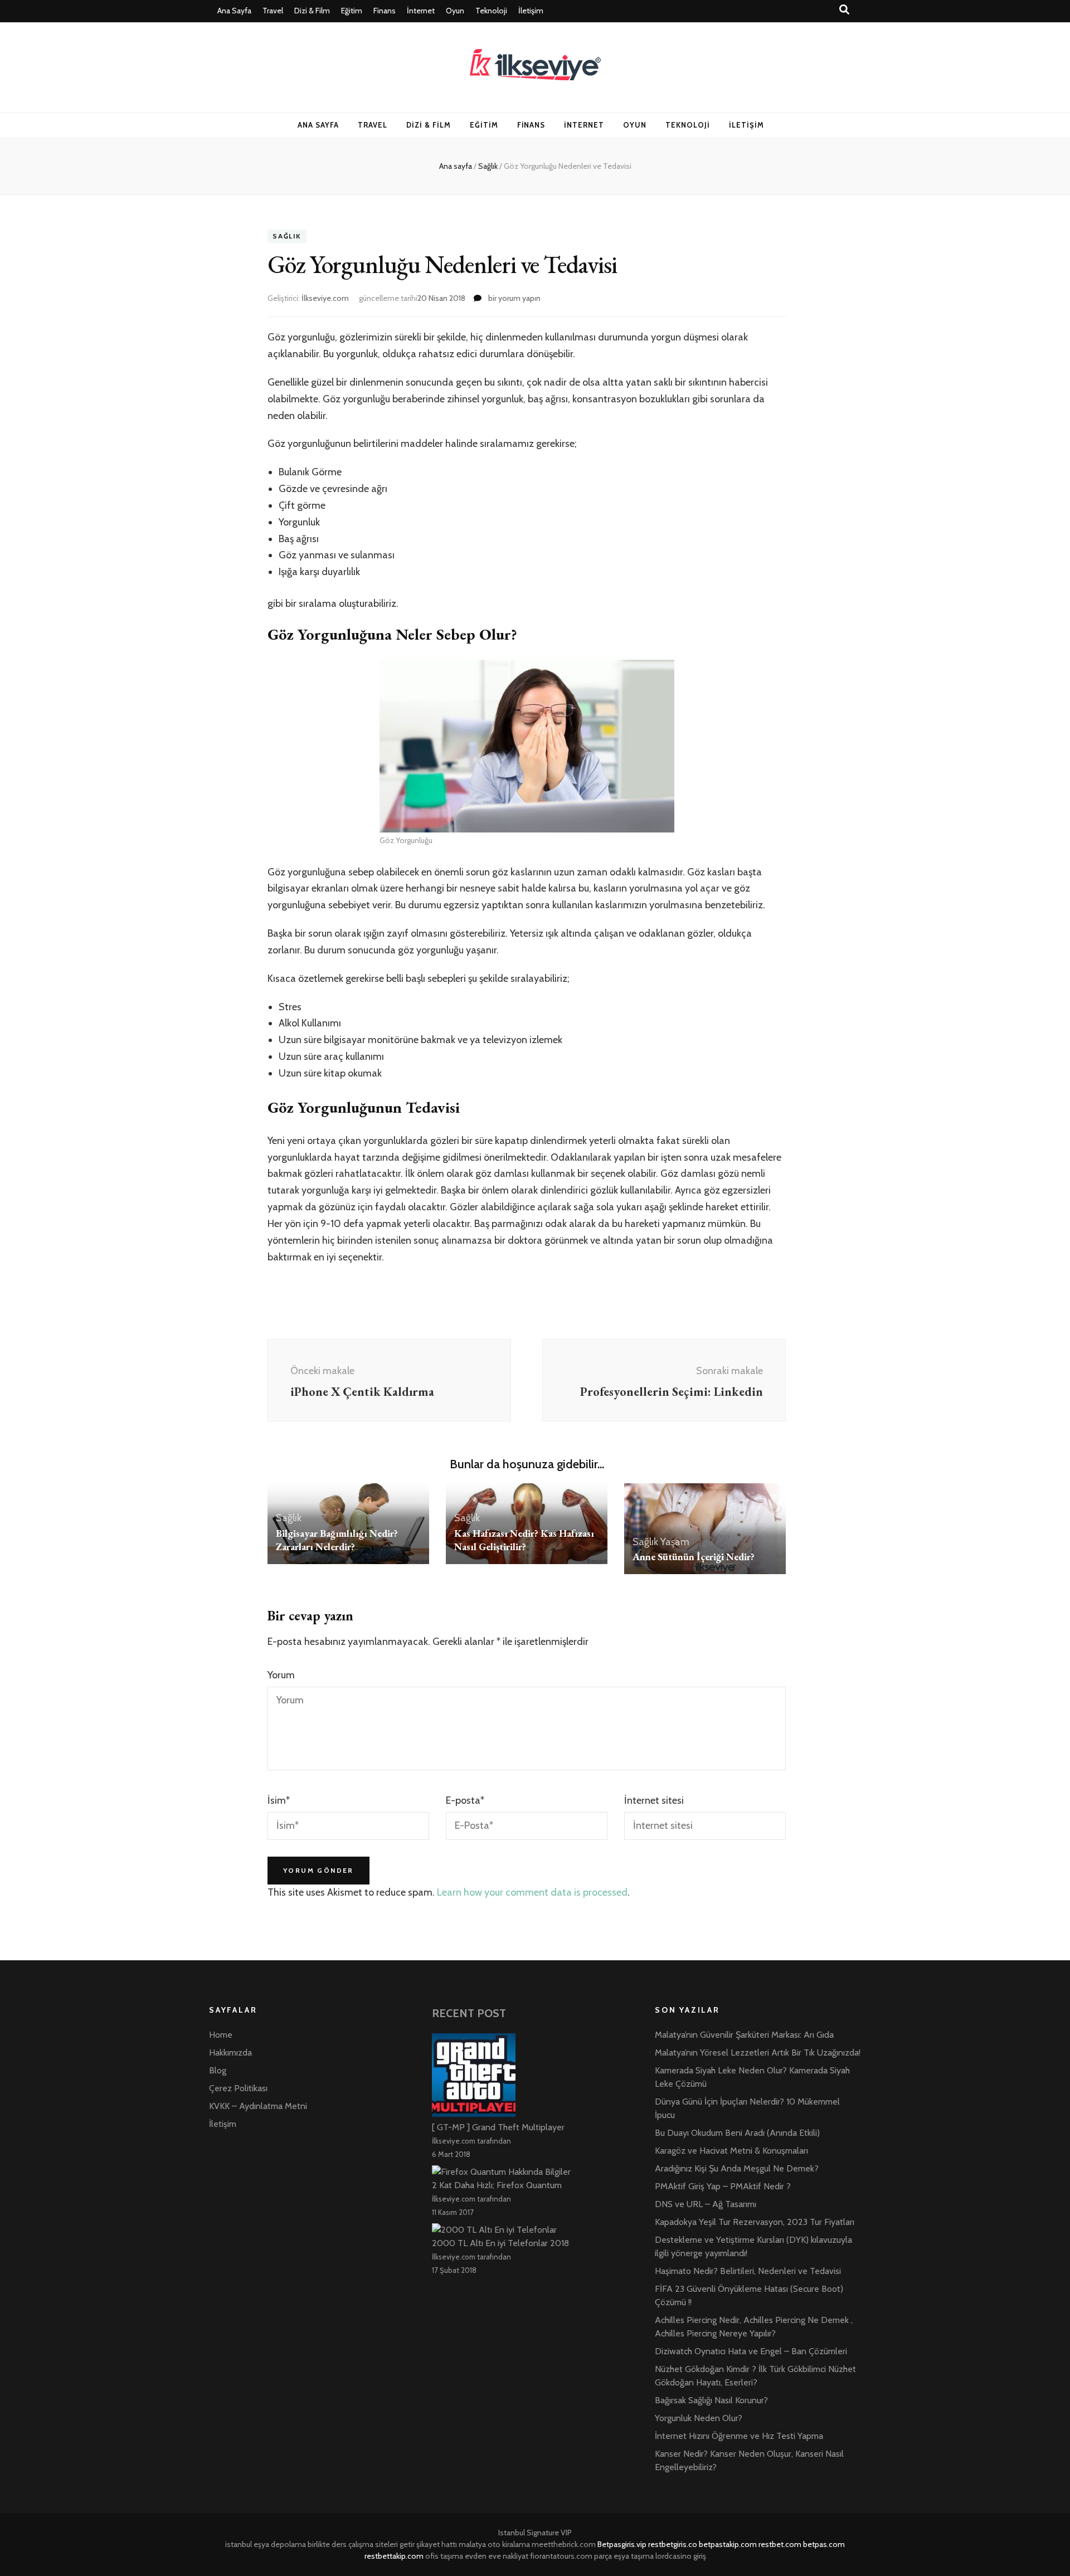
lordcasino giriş (681, 2556)
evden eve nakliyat (497, 2556)
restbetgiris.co (673, 2544)
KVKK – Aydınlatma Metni (258, 2106)
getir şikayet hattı (428, 2544)
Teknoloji (491, 11)
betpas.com (824, 2544)
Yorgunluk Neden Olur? (699, 2418)
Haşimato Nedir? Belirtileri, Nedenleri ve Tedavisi (748, 2271)
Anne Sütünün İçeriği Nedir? (694, 1557)
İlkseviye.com (325, 298)
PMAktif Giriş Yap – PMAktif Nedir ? (723, 2186)
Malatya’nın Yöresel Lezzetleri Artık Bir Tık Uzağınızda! (758, 2052)
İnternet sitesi (654, 1800)
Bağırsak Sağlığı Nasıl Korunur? (711, 2400)
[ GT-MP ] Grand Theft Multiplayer (498, 2127)
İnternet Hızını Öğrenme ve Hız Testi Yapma (739, 2436)
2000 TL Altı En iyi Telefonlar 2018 (500, 2243)
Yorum (281, 1675)
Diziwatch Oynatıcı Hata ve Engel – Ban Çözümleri (751, 2351)
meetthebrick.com (564, 2544)
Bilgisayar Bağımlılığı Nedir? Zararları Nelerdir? (337, 1540)
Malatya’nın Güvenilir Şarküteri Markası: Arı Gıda (744, 2035)
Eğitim (352, 11)
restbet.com (780, 2544)
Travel (273, 11)
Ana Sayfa (234, 11)
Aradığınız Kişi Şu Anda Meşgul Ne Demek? (737, 2168)
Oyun (455, 11)
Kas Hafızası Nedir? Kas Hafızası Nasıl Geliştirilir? (524, 1540)
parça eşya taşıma (624, 2556)
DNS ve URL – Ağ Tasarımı (706, 2204)
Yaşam (675, 1542)
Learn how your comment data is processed (532, 1892)
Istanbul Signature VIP (535, 2533)
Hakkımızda (230, 2052)
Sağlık (287, 237)
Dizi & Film (312, 11)
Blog (218, 2070)
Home (221, 2035)
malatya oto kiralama (494, 2544)
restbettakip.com (394, 2556)
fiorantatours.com (561, 2556)
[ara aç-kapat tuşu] (844, 10)
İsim (279, 1800)
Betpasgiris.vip (622, 2544)
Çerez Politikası (238, 2088)
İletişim (531, 11)
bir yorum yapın (514, 298)
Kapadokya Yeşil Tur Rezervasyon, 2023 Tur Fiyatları (755, 2222)
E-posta (465, 1800)
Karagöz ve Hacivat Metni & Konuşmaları (731, 2151)
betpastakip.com (728, 2544)
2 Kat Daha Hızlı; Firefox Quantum (497, 2185)
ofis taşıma (444, 2556)
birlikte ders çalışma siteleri (353, 2544)
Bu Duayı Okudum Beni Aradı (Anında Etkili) (737, 2133)
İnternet (421, 11)
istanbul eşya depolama (266, 2544)
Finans (385, 11)
